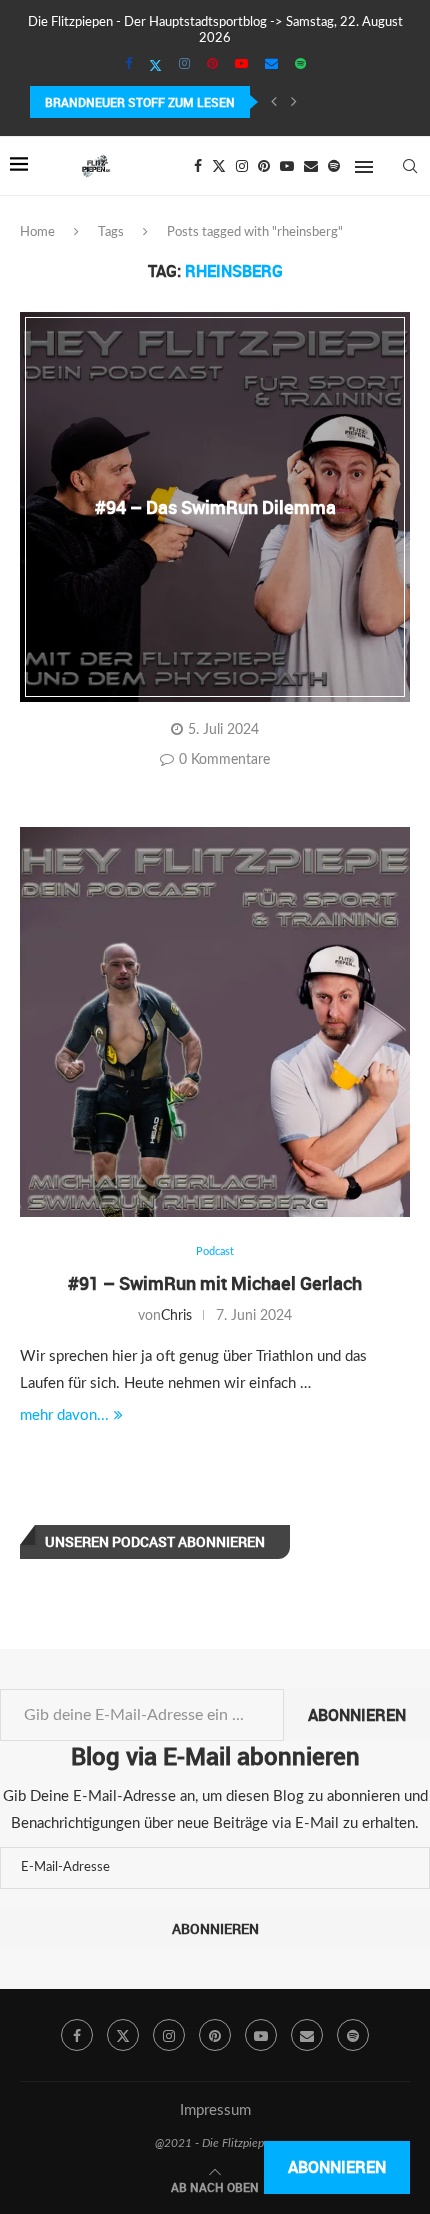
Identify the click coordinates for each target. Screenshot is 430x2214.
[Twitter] (155, 66)
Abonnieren (357, 1715)
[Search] (410, 166)
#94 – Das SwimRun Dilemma (215, 507)
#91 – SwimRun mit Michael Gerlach (215, 1283)
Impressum (215, 2110)
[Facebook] (128, 65)
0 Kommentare (224, 760)
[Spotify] (300, 65)
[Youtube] (241, 65)
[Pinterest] (212, 65)
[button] (274, 102)
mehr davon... (64, 1415)
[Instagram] (184, 65)
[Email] (271, 65)
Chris (176, 1316)
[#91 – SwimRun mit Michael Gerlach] (215, 1022)
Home (37, 232)
